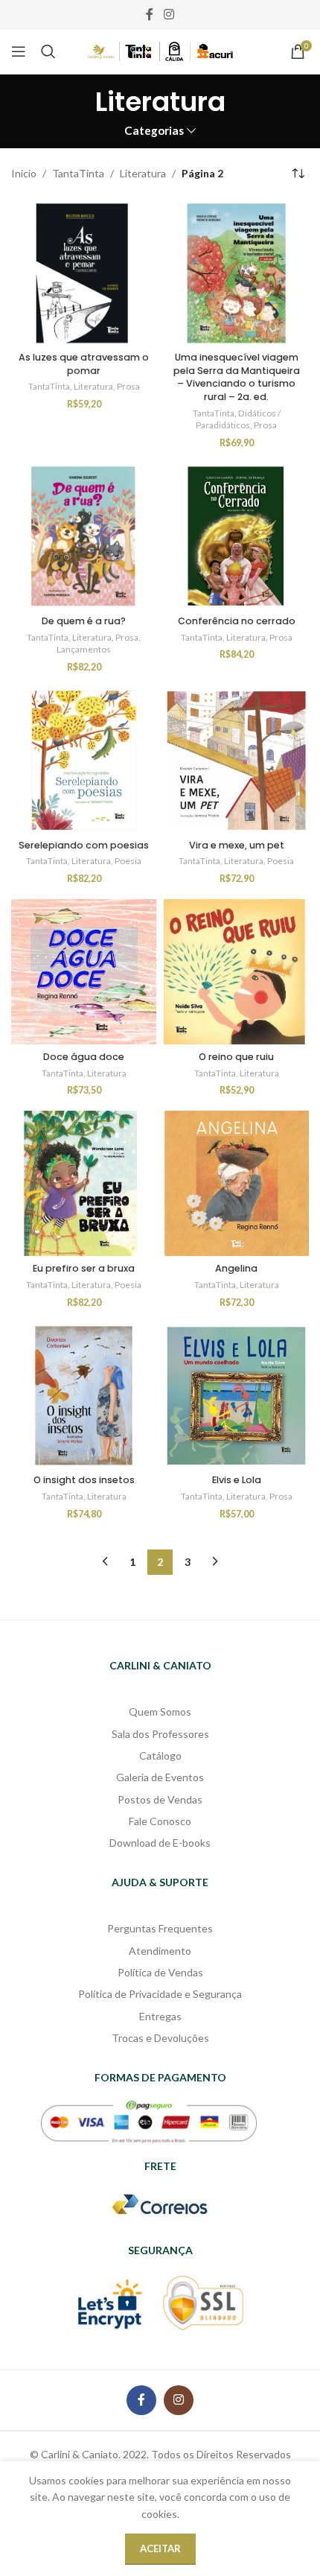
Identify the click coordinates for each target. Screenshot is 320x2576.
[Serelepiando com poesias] (84, 760)
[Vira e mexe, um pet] (236, 760)
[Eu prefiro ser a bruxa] (84, 1183)
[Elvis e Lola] (236, 1396)
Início (24, 173)
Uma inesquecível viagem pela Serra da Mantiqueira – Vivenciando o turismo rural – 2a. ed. (237, 377)
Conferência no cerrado (237, 621)
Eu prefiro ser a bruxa (84, 1268)
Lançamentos (84, 649)
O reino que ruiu (236, 1057)
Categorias (154, 131)
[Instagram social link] (169, 14)
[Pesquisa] (48, 51)
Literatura (143, 173)
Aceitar (160, 2548)
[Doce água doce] (84, 972)
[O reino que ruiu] (236, 972)
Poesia (128, 861)
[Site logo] (160, 50)
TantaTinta (78, 173)
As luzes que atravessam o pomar (84, 364)
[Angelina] (236, 1183)
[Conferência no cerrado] (236, 536)
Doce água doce (84, 1057)
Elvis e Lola (237, 1480)
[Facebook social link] (150, 14)
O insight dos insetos (84, 1480)
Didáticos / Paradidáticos (238, 419)
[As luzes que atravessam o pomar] (84, 273)
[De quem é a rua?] (84, 536)
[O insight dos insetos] (84, 1396)
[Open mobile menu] (19, 51)
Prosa (128, 386)
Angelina (236, 1268)
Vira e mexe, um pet (237, 845)
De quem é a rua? (84, 621)
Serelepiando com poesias (84, 845)
